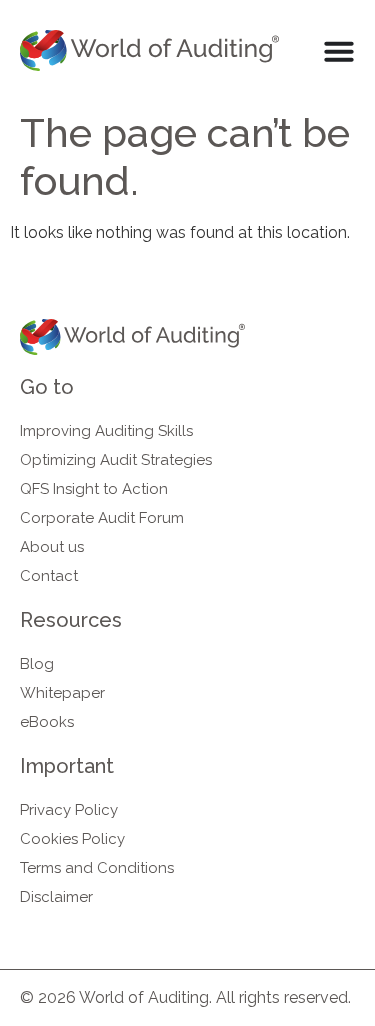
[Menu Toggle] (339, 51)
